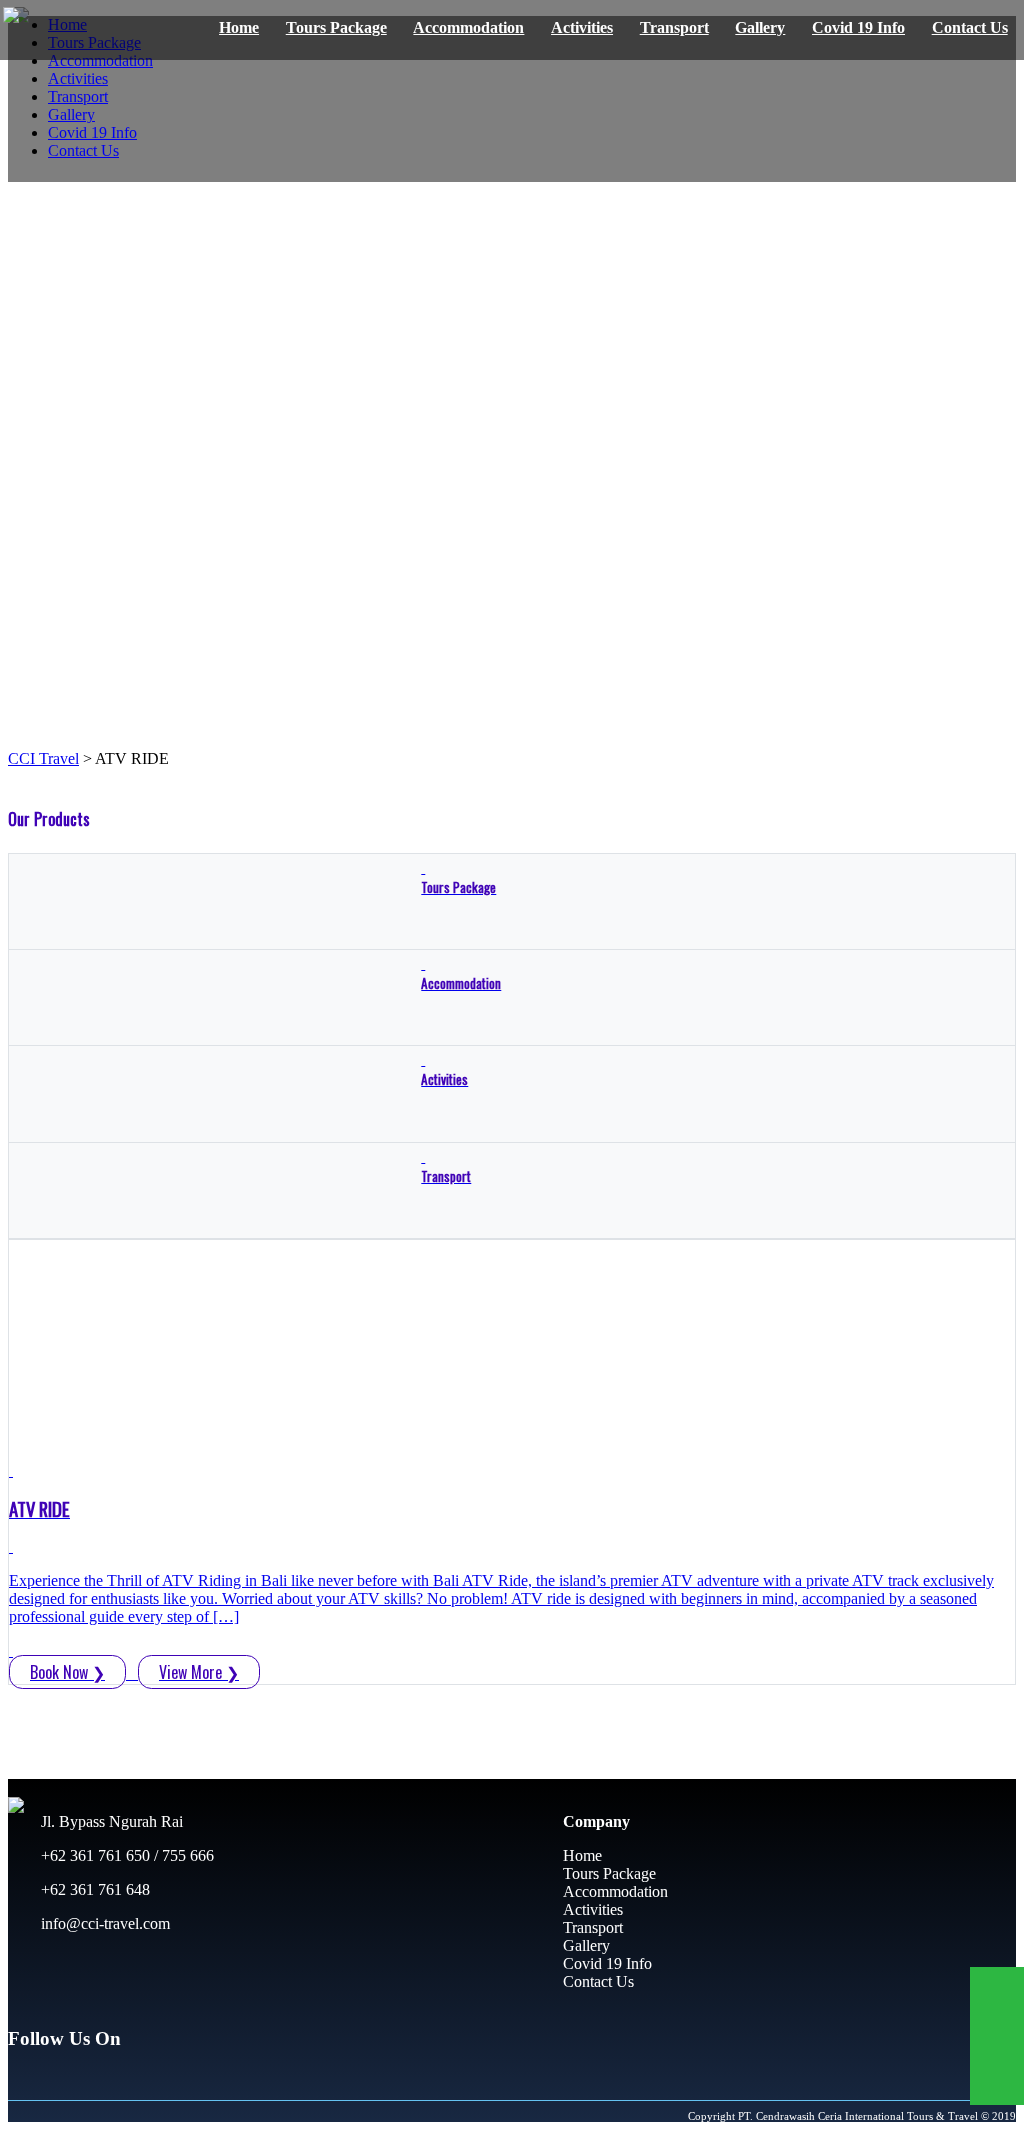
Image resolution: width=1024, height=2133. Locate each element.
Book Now (67, 1672)
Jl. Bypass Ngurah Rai (110, 1821)
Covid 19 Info (858, 27)
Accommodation (468, 27)
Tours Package (336, 27)
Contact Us (970, 27)
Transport (674, 27)
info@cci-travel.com (103, 1923)
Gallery (760, 27)
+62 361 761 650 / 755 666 (125, 1855)
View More (199, 1672)
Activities (582, 27)
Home (239, 27)
